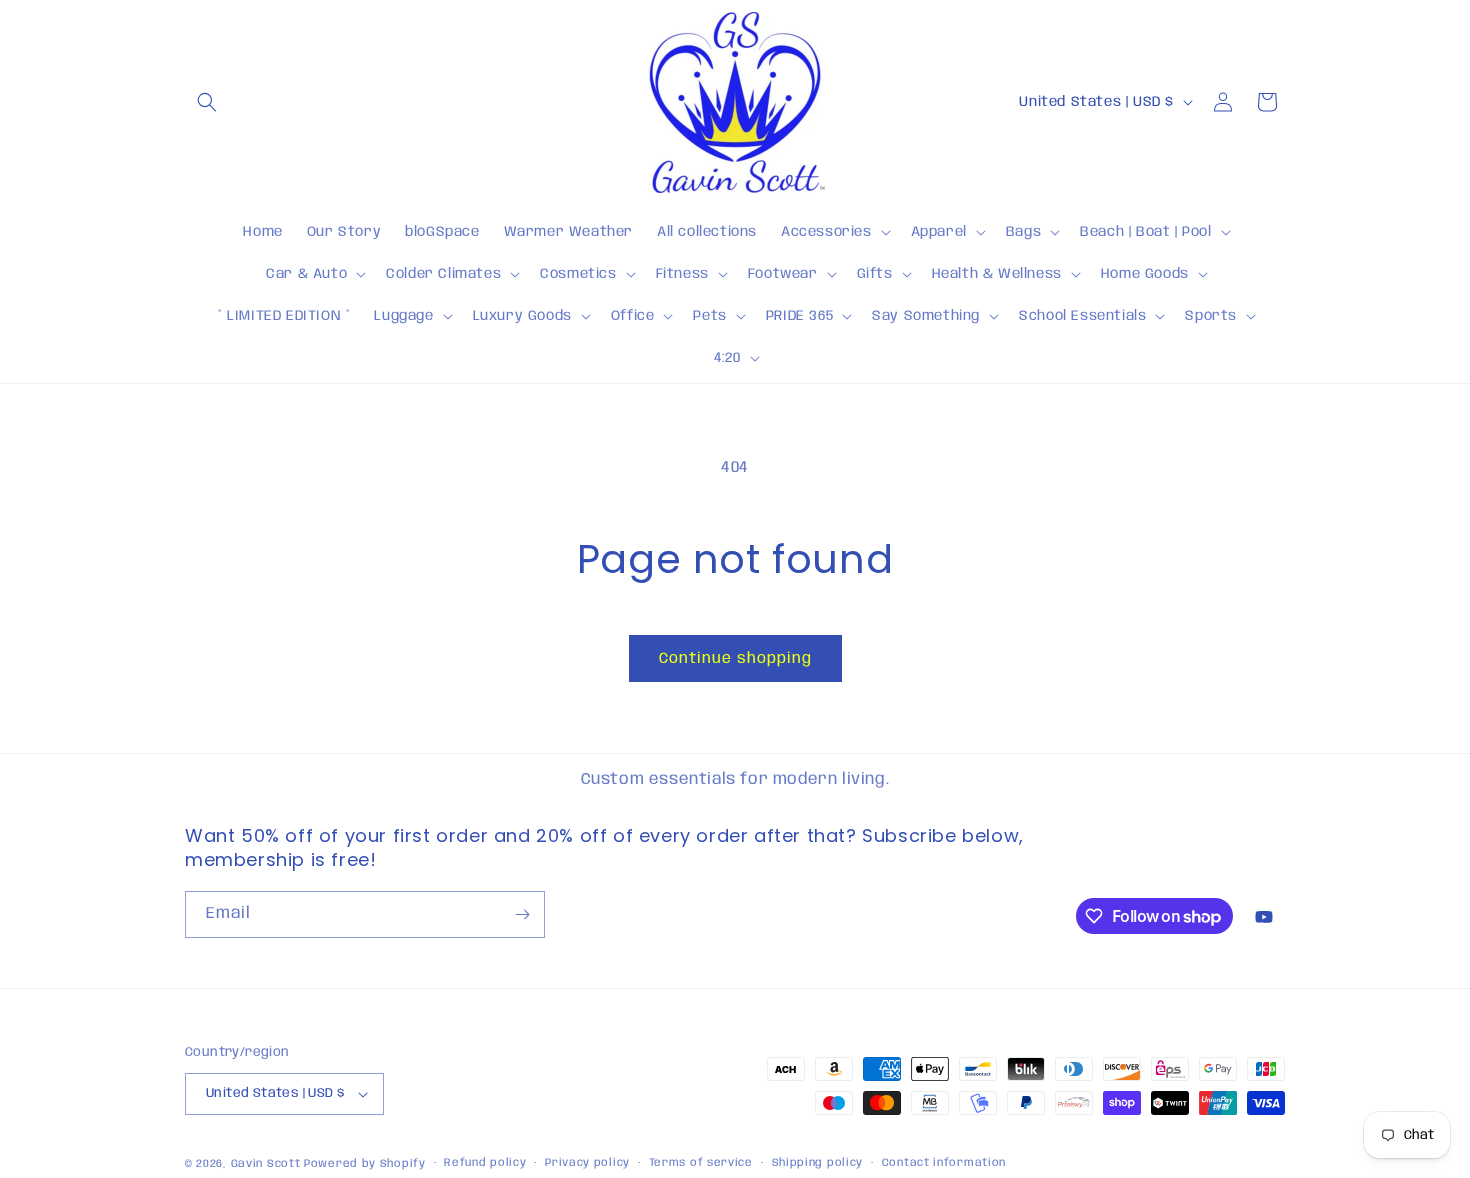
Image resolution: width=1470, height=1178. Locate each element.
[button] (207, 102)
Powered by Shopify (365, 1164)
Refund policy (485, 1163)
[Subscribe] (522, 914)
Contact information (944, 1163)
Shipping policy (818, 1163)
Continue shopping (735, 659)
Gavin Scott (267, 1164)
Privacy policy (587, 1163)
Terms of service (701, 1163)
